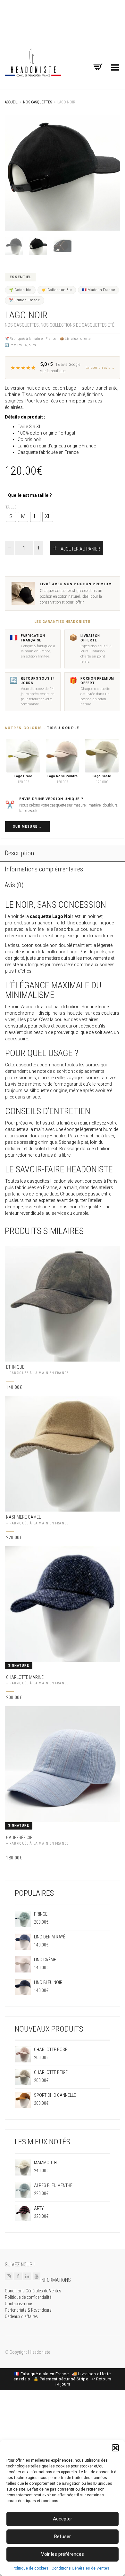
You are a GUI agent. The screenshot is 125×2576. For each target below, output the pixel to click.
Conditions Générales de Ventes (80, 2568)
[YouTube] (37, 2276)
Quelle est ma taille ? (30, 495)
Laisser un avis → (100, 368)
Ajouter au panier (80, 549)
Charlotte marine (25, 1677)
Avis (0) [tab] (14, 885)
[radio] (11, 517)
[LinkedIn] (27, 2276)
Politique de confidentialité (28, 2297)
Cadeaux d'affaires (21, 2316)
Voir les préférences (63, 2554)
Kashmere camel (23, 1517)
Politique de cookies (30, 2568)
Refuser (63, 2536)
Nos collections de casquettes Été (78, 325)
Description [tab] (19, 853)
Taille (11, 507)
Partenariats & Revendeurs (28, 2310)
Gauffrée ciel (20, 1837)
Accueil (11, 102)
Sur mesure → (27, 827)
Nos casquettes (37, 102)
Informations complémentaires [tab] (44, 869)
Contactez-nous (19, 2304)
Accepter (63, 2519)
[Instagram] (9, 2276)
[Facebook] (18, 2276)
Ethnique (15, 1367)
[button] (115, 2448)
